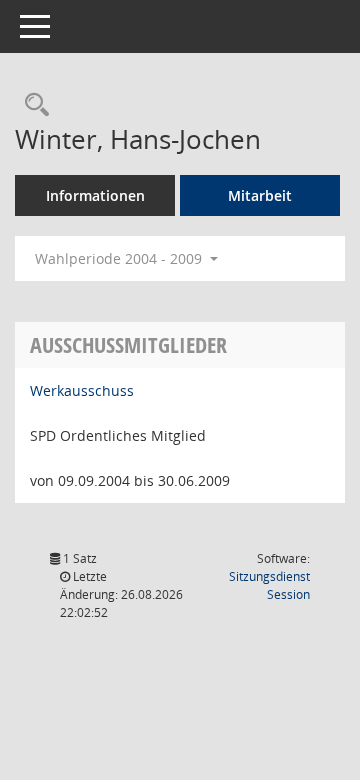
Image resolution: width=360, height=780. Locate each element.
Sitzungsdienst (269, 585)
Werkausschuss (82, 390)
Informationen (95, 195)
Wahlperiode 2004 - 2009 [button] (120, 258)
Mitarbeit (260, 195)
